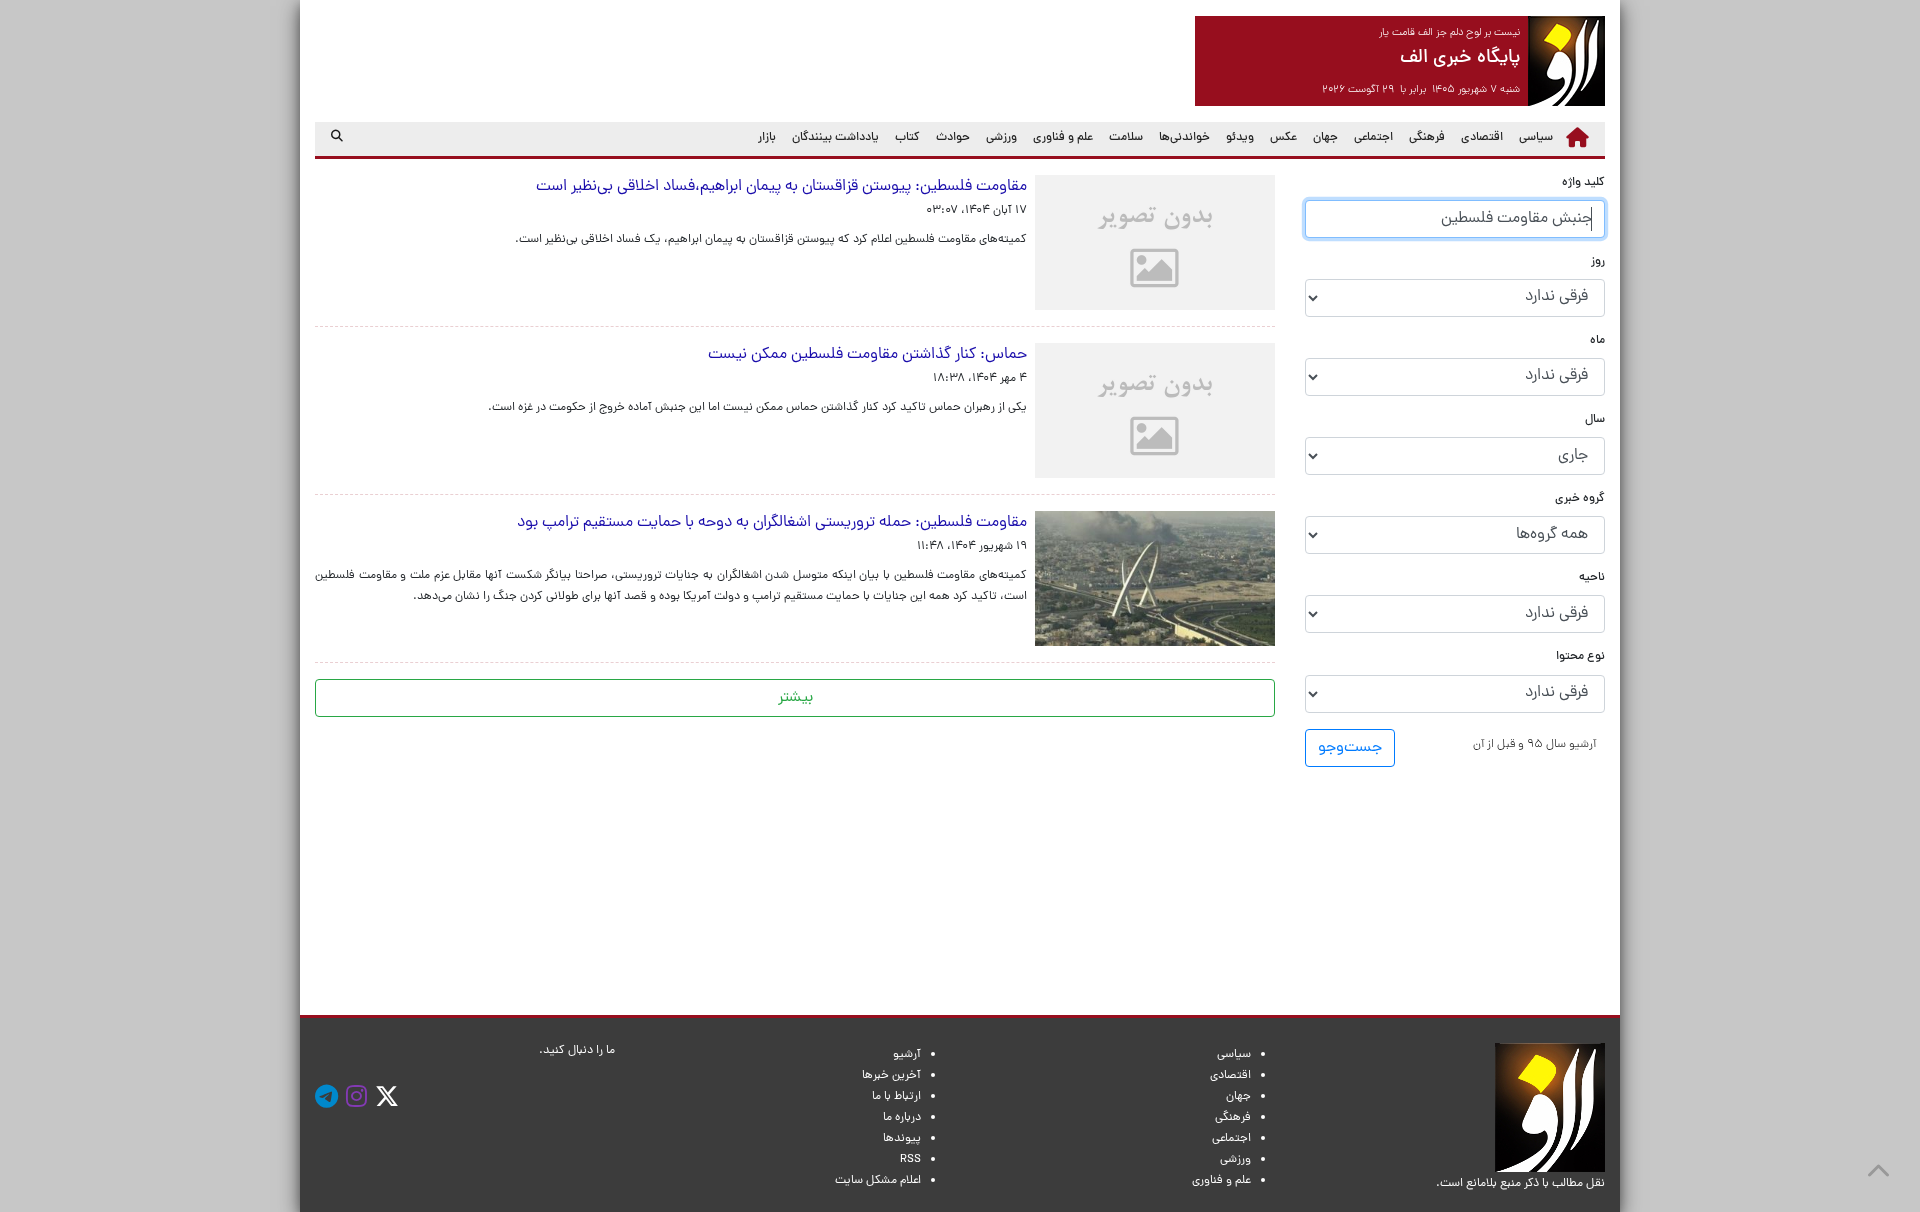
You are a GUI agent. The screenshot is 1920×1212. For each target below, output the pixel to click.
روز (1598, 262)
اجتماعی (1373, 138)
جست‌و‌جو (1350, 748)
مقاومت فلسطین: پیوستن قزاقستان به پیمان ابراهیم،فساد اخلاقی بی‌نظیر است (777, 187)
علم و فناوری (1063, 138)
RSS (910, 1160)
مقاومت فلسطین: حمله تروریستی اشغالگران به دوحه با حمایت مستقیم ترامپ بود (772, 523)
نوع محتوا (1580, 657)
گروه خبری (1580, 499)
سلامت (1126, 138)
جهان (1325, 138)
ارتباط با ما (896, 1097)
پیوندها (902, 1139)
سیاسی (1536, 138)
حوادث (953, 138)
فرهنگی (1427, 138)
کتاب (907, 138)
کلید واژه (1583, 183)
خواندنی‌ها (1184, 138)
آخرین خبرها (891, 1076)
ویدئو (1240, 138)
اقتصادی (1482, 138)
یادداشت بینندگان (835, 138)
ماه (1597, 341)
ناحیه (1592, 578)
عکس (1283, 138)
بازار (767, 138)
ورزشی (1001, 138)
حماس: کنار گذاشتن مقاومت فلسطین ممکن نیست (863, 355)
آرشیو (907, 1055)
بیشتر (795, 698)
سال (1595, 420)
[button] (1534, 744)
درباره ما (902, 1118)
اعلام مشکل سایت (878, 1181)
